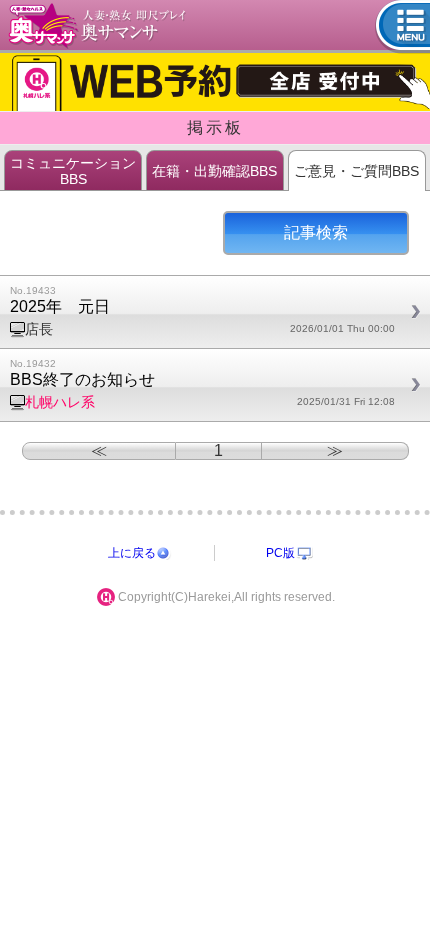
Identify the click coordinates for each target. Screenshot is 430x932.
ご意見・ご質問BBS (356, 171)
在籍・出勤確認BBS (214, 171)
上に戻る (132, 553)
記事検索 (316, 232)
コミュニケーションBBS (73, 171)
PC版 (280, 553)
